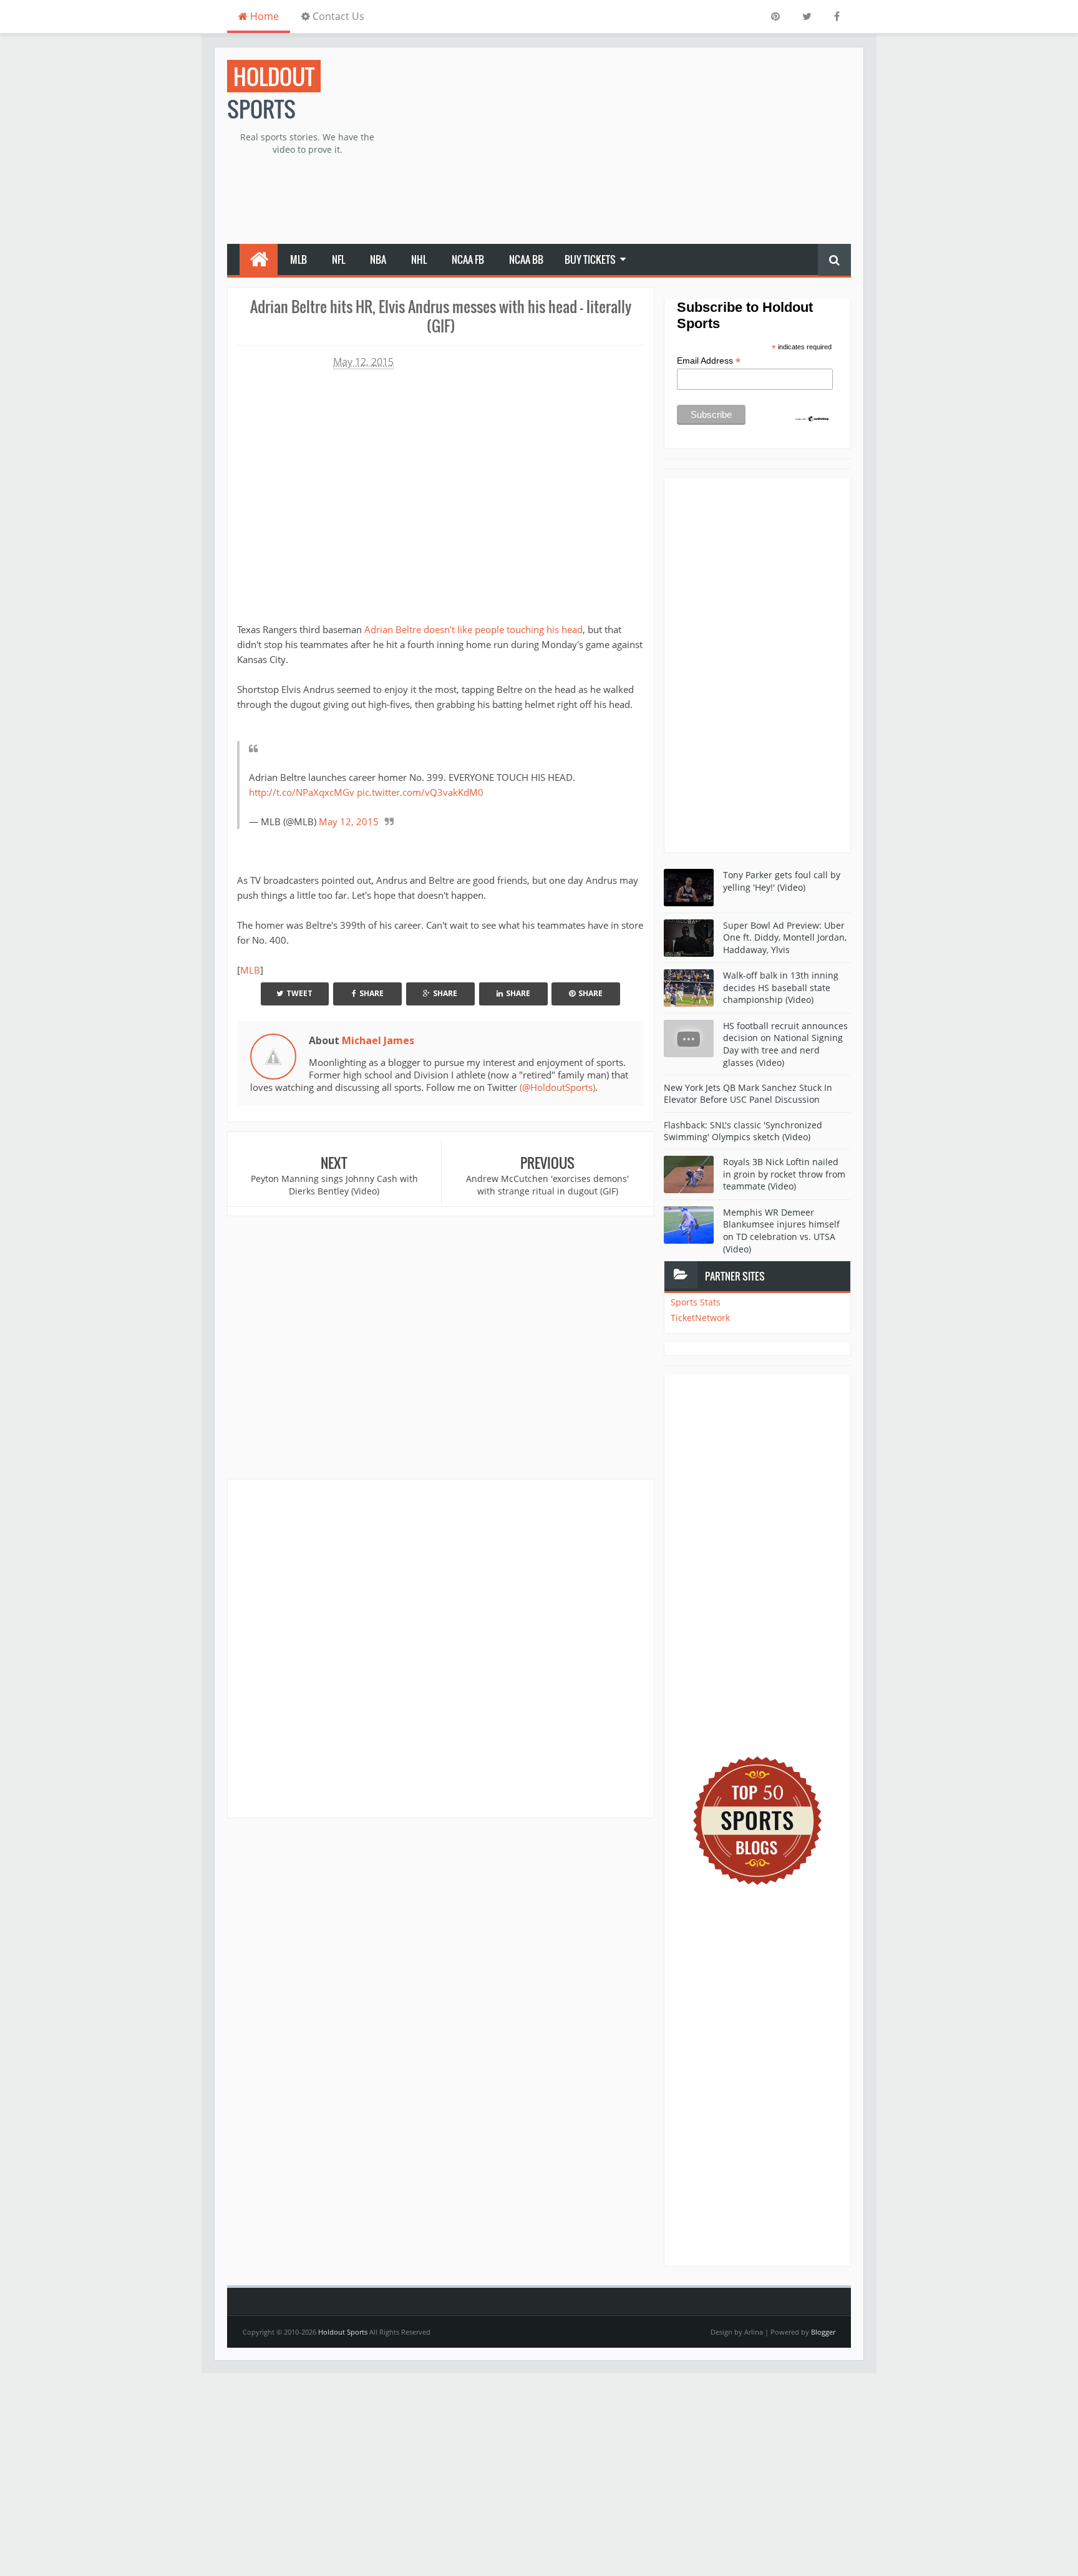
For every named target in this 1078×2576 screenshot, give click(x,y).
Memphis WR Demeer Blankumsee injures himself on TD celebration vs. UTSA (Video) (781, 1231)
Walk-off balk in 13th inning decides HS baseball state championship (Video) (781, 987)
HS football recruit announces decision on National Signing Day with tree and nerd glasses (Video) (785, 1044)
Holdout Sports (343, 2332)
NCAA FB (468, 259)
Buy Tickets (590, 259)
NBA (378, 259)
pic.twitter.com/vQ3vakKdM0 (420, 792)
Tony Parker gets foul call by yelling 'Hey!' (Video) (782, 881)
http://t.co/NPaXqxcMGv (302, 792)
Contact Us (337, 16)
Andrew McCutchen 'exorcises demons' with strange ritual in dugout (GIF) (547, 1185)
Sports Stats (696, 1302)
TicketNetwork (700, 1318)
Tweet (299, 993)
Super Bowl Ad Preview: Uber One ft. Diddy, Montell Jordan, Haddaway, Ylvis (785, 937)
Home (263, 16)
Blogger (823, 2332)
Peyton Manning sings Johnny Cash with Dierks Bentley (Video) (334, 1185)
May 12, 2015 (349, 821)
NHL (419, 259)
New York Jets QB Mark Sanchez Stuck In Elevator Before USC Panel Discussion (748, 1094)
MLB (299, 259)
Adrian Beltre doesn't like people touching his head (473, 629)
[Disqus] (441, 1648)
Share (371, 993)
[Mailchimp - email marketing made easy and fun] (812, 418)
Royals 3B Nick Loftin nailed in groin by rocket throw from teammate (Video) (784, 1174)
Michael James (378, 1040)
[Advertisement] (624, 147)
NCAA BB (526, 259)
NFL (338, 259)
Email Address (709, 361)
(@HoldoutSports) (557, 1087)
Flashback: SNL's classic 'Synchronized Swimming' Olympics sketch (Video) (743, 1131)
